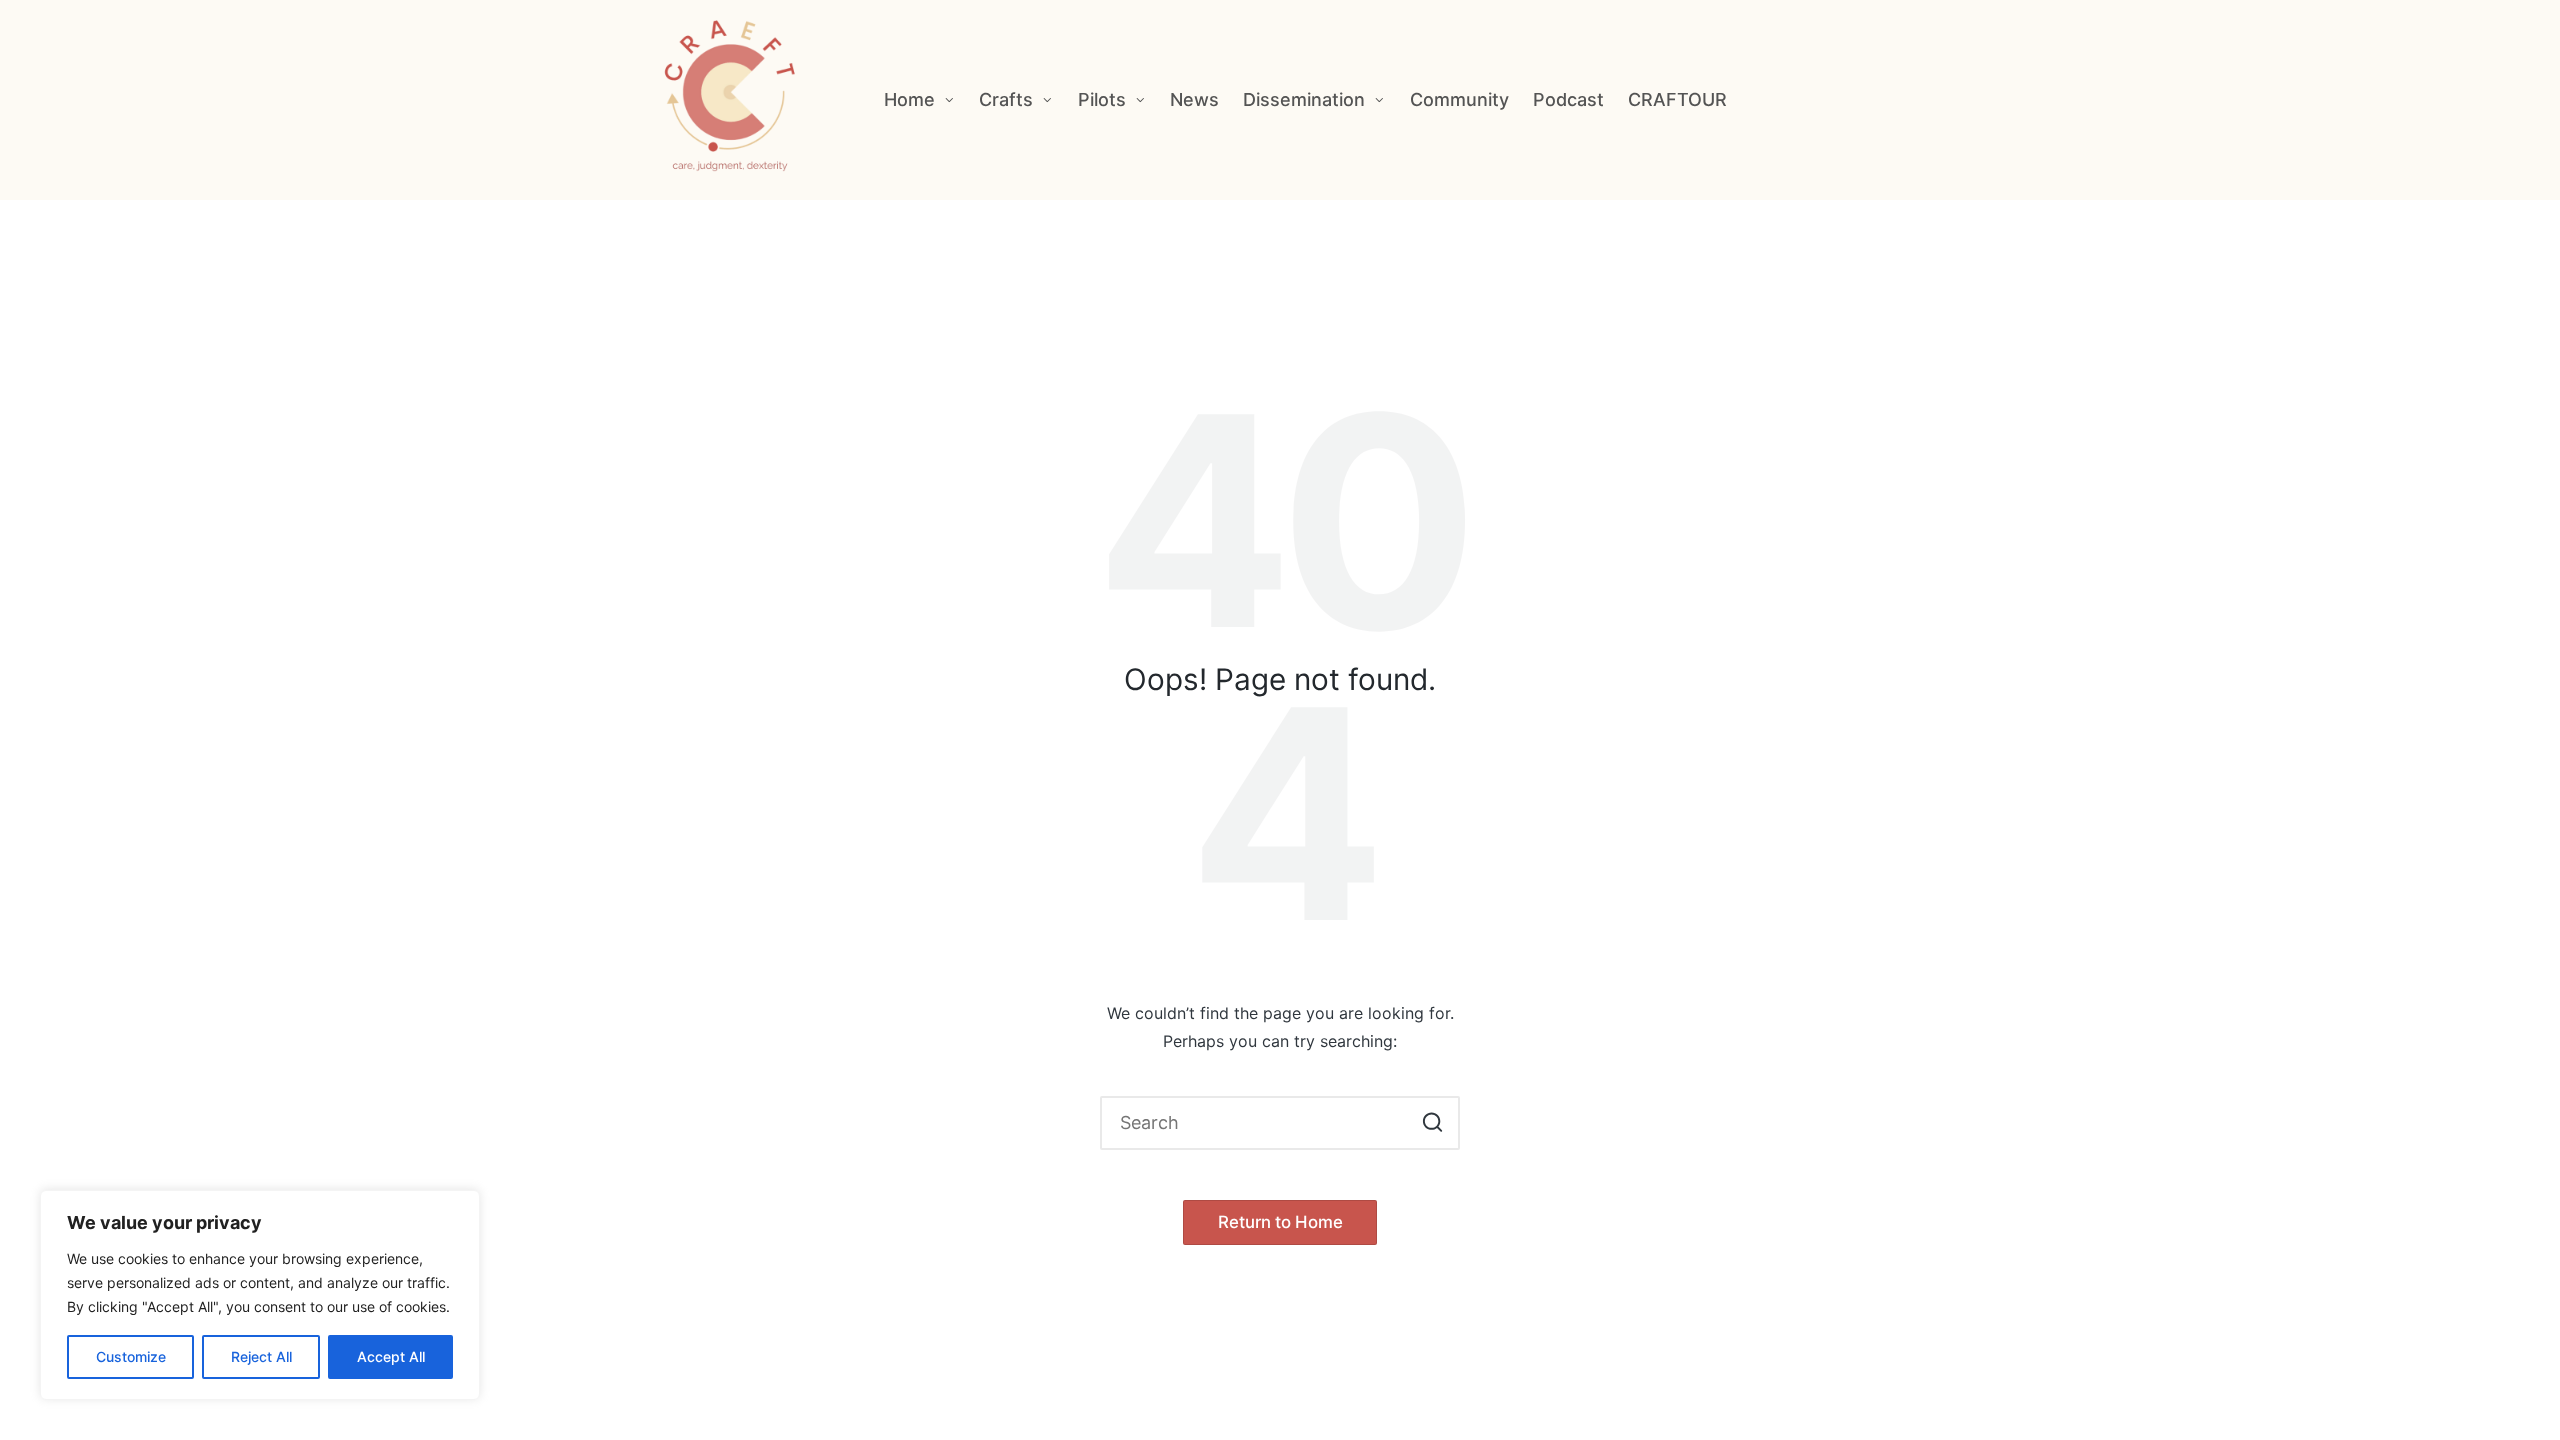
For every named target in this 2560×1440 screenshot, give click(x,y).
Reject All (261, 1356)
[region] (260, 1295)
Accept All (391, 1356)
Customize (131, 1356)
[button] (1432, 1123)
